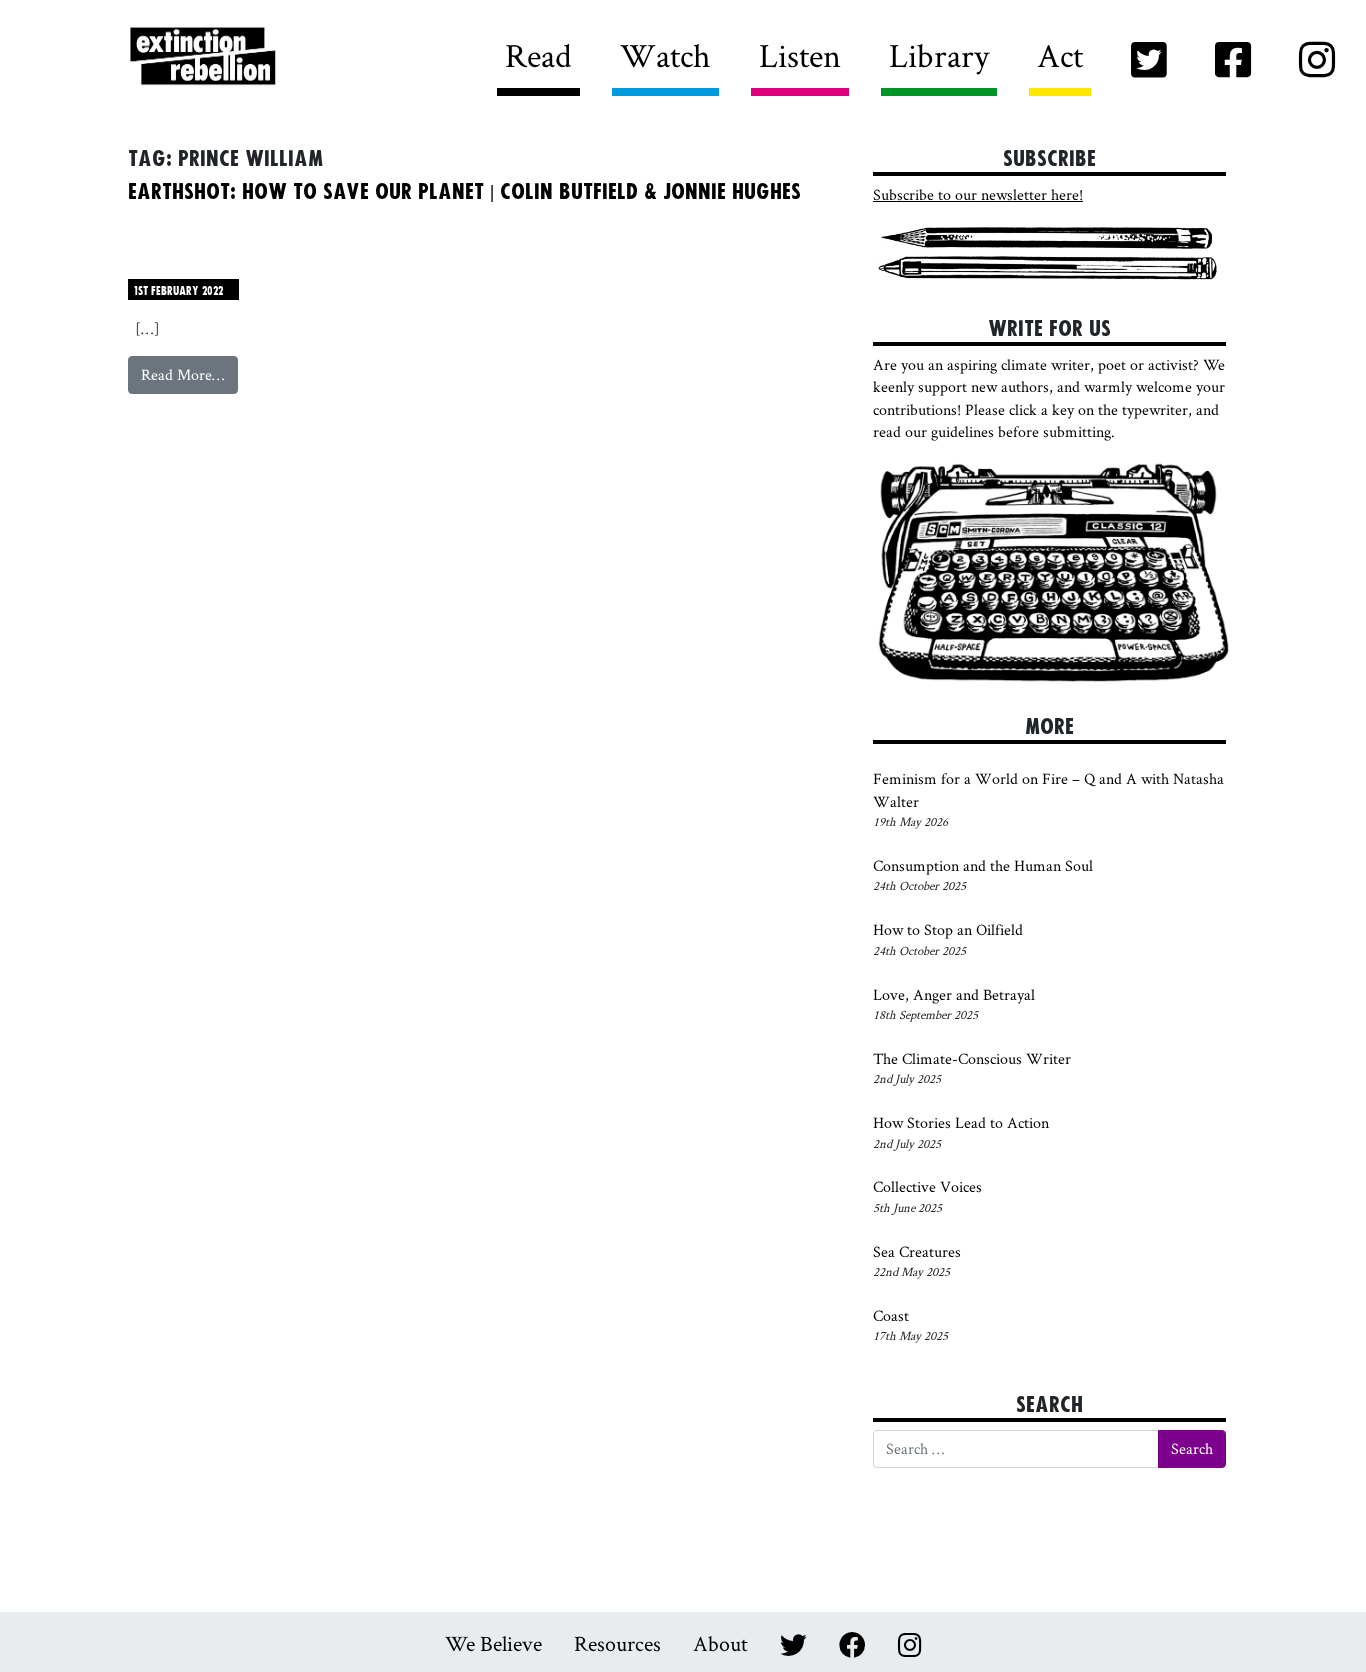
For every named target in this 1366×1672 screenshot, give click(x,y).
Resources (617, 1643)
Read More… (189, 374)
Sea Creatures (917, 1251)
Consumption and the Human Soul (983, 865)
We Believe (493, 1643)
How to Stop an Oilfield (948, 929)
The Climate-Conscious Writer (972, 1058)
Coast (891, 1315)
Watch (665, 55)
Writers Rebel (314, 58)
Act (1060, 55)
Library (939, 55)
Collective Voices (927, 1186)
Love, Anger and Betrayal (954, 994)
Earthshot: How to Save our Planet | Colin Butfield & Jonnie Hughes (464, 192)
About (720, 1643)
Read (538, 55)
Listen (800, 55)
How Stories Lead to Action (962, 1122)
